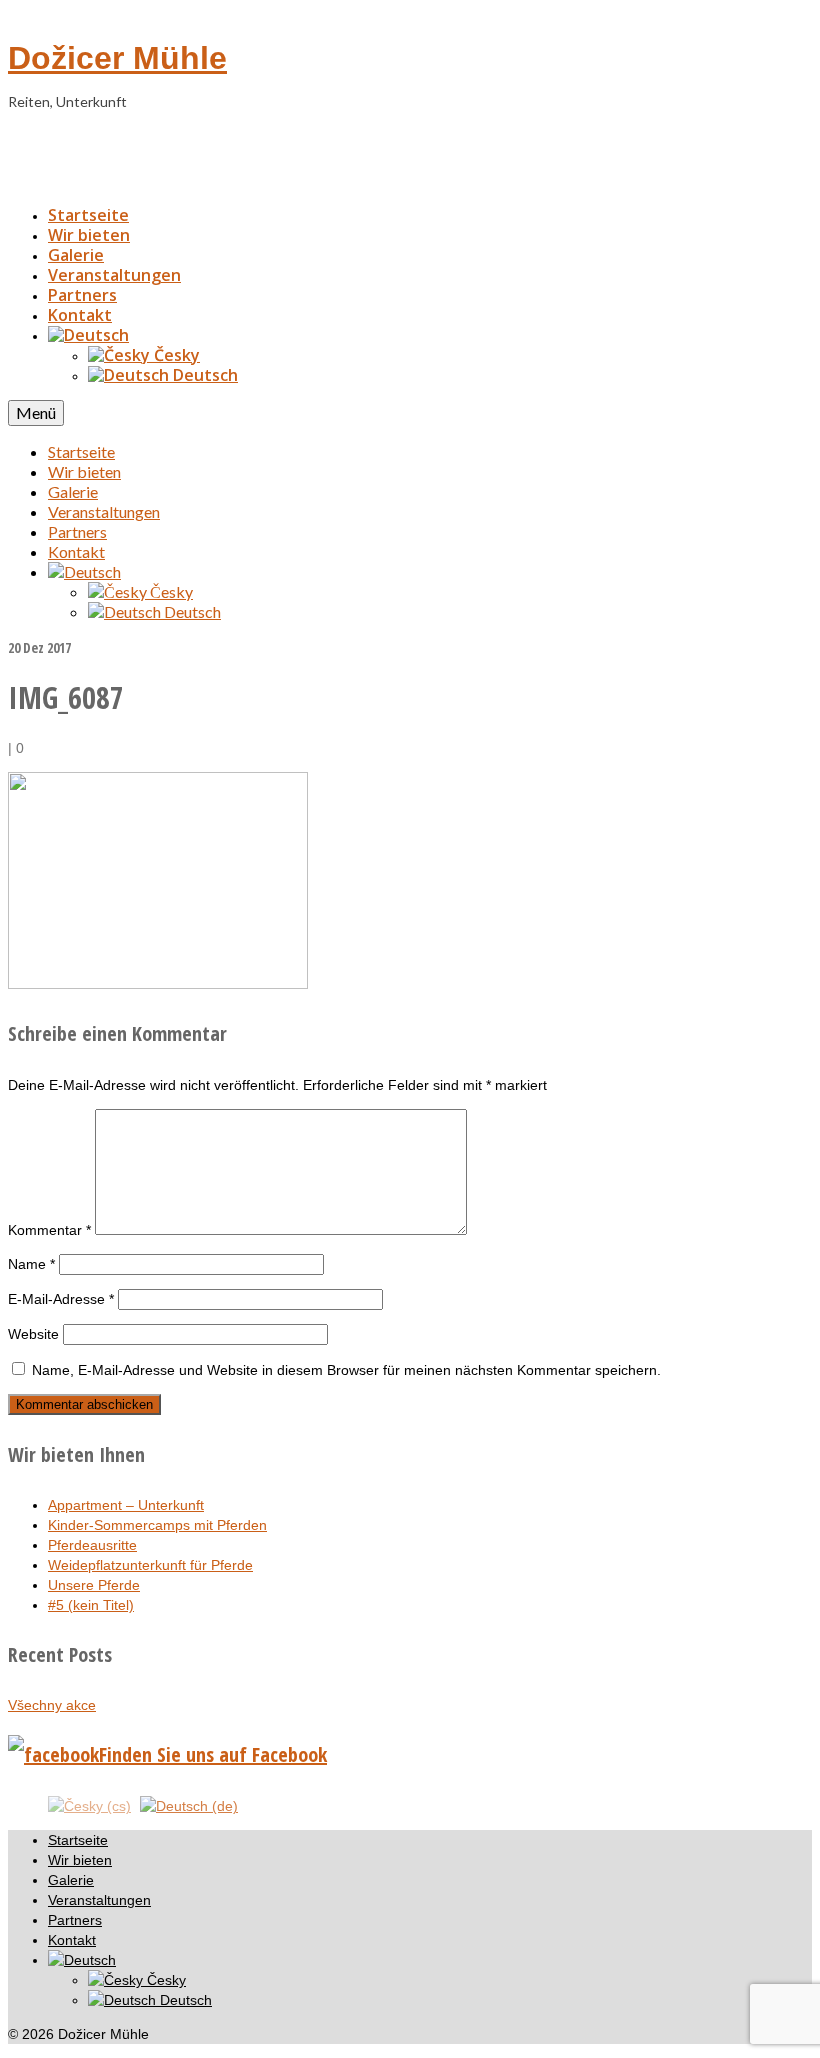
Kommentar (49, 1230)
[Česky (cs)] (89, 1805)
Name (31, 1264)
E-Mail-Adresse (61, 1299)
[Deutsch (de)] (189, 1805)
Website (33, 1334)
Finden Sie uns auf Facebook (213, 1754)
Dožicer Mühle (117, 58)
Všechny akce (52, 1705)
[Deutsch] (88, 335)
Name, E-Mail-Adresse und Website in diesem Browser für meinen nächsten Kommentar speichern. (346, 1370)
